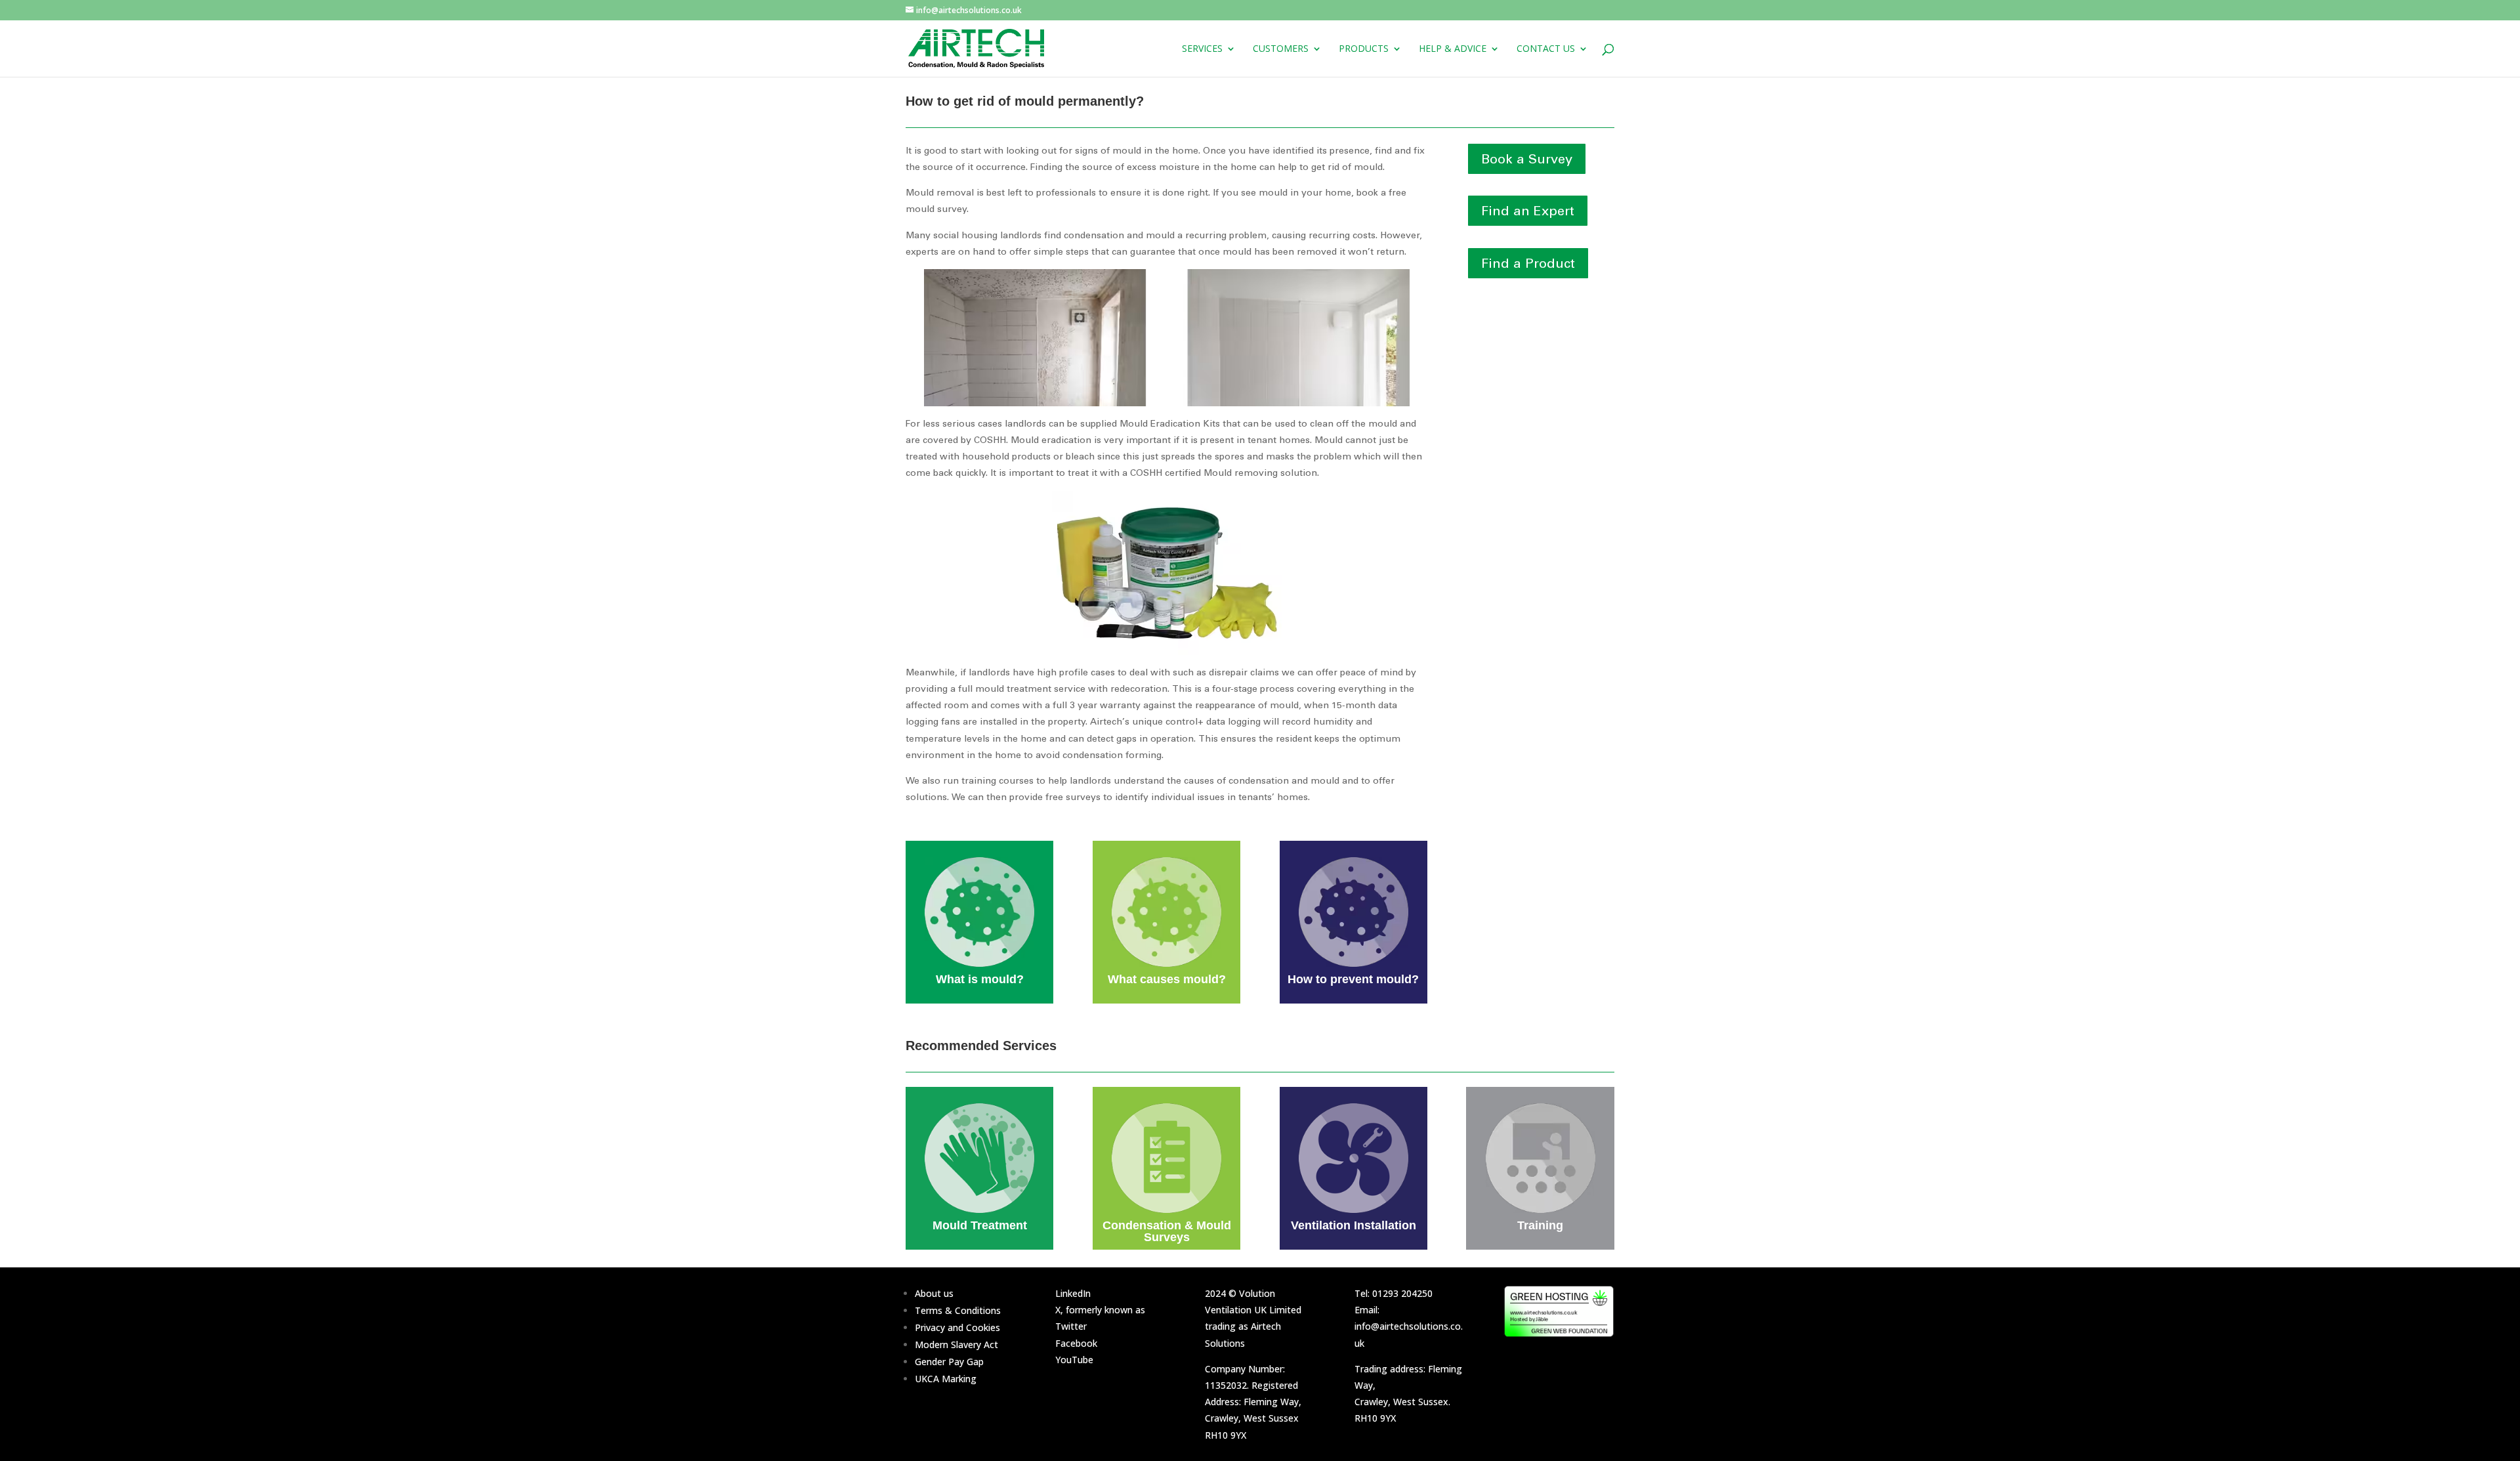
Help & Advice (1453, 49)
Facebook (1076, 1343)
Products (1364, 49)
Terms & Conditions (958, 1310)
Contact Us (1546, 49)
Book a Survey (1527, 159)
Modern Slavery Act (956, 1345)
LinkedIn (1073, 1293)
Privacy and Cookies (957, 1327)
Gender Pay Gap (949, 1362)
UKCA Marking (946, 1379)
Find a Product (1528, 263)
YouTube (1074, 1360)
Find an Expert (1528, 211)
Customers (1281, 49)
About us (934, 1293)
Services (1202, 49)
